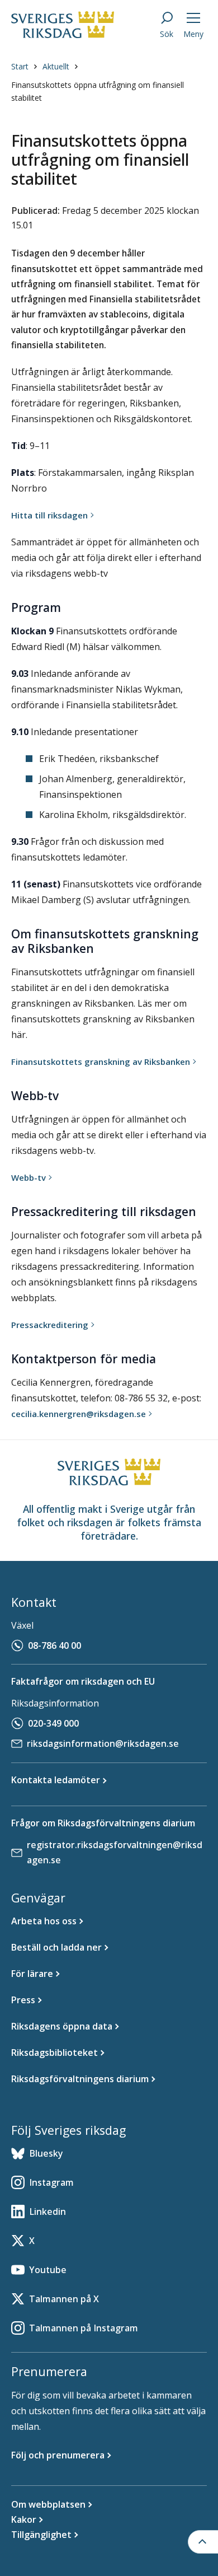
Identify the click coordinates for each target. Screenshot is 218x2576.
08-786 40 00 (54, 1645)
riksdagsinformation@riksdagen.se (103, 1743)
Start (20, 66)
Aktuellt (56, 66)
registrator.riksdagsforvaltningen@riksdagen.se (115, 1852)
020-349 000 (53, 1723)
